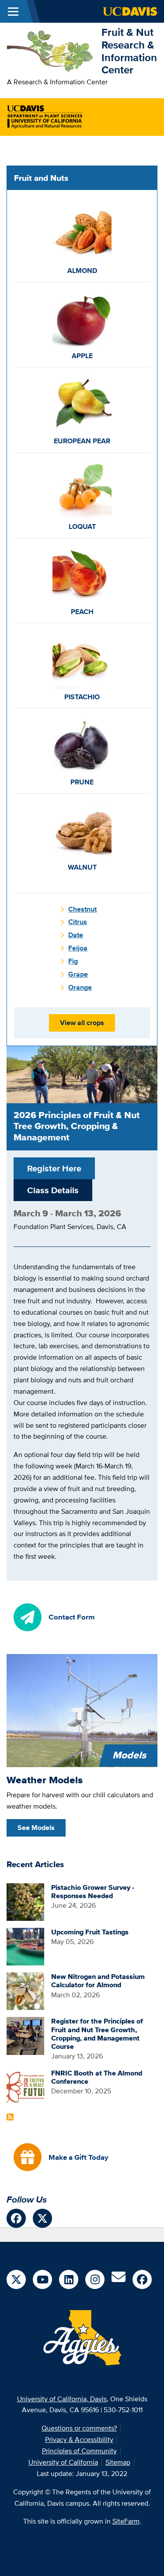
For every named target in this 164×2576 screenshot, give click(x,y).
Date (76, 935)
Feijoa (78, 948)
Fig (73, 961)
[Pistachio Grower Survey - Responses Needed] (25, 1901)
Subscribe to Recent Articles (10, 2117)
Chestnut (82, 909)
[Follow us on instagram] (95, 2279)
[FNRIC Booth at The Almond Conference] (25, 2087)
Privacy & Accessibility (79, 2440)
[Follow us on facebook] (16, 2218)
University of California (63, 2462)
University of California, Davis (62, 2399)
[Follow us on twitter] (42, 2218)
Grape (78, 974)
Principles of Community (79, 2451)
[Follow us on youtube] (42, 2279)
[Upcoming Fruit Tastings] (25, 1946)
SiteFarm (126, 2521)
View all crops (82, 1023)
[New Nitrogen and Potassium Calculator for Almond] (25, 1991)
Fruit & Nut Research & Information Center (129, 51)
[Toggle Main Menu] (13, 11)
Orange (80, 987)
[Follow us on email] (119, 2280)
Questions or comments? (79, 2428)
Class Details (53, 1190)
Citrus (78, 922)
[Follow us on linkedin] (69, 2279)
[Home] (51, 50)
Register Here (54, 1168)
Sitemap (118, 2462)
